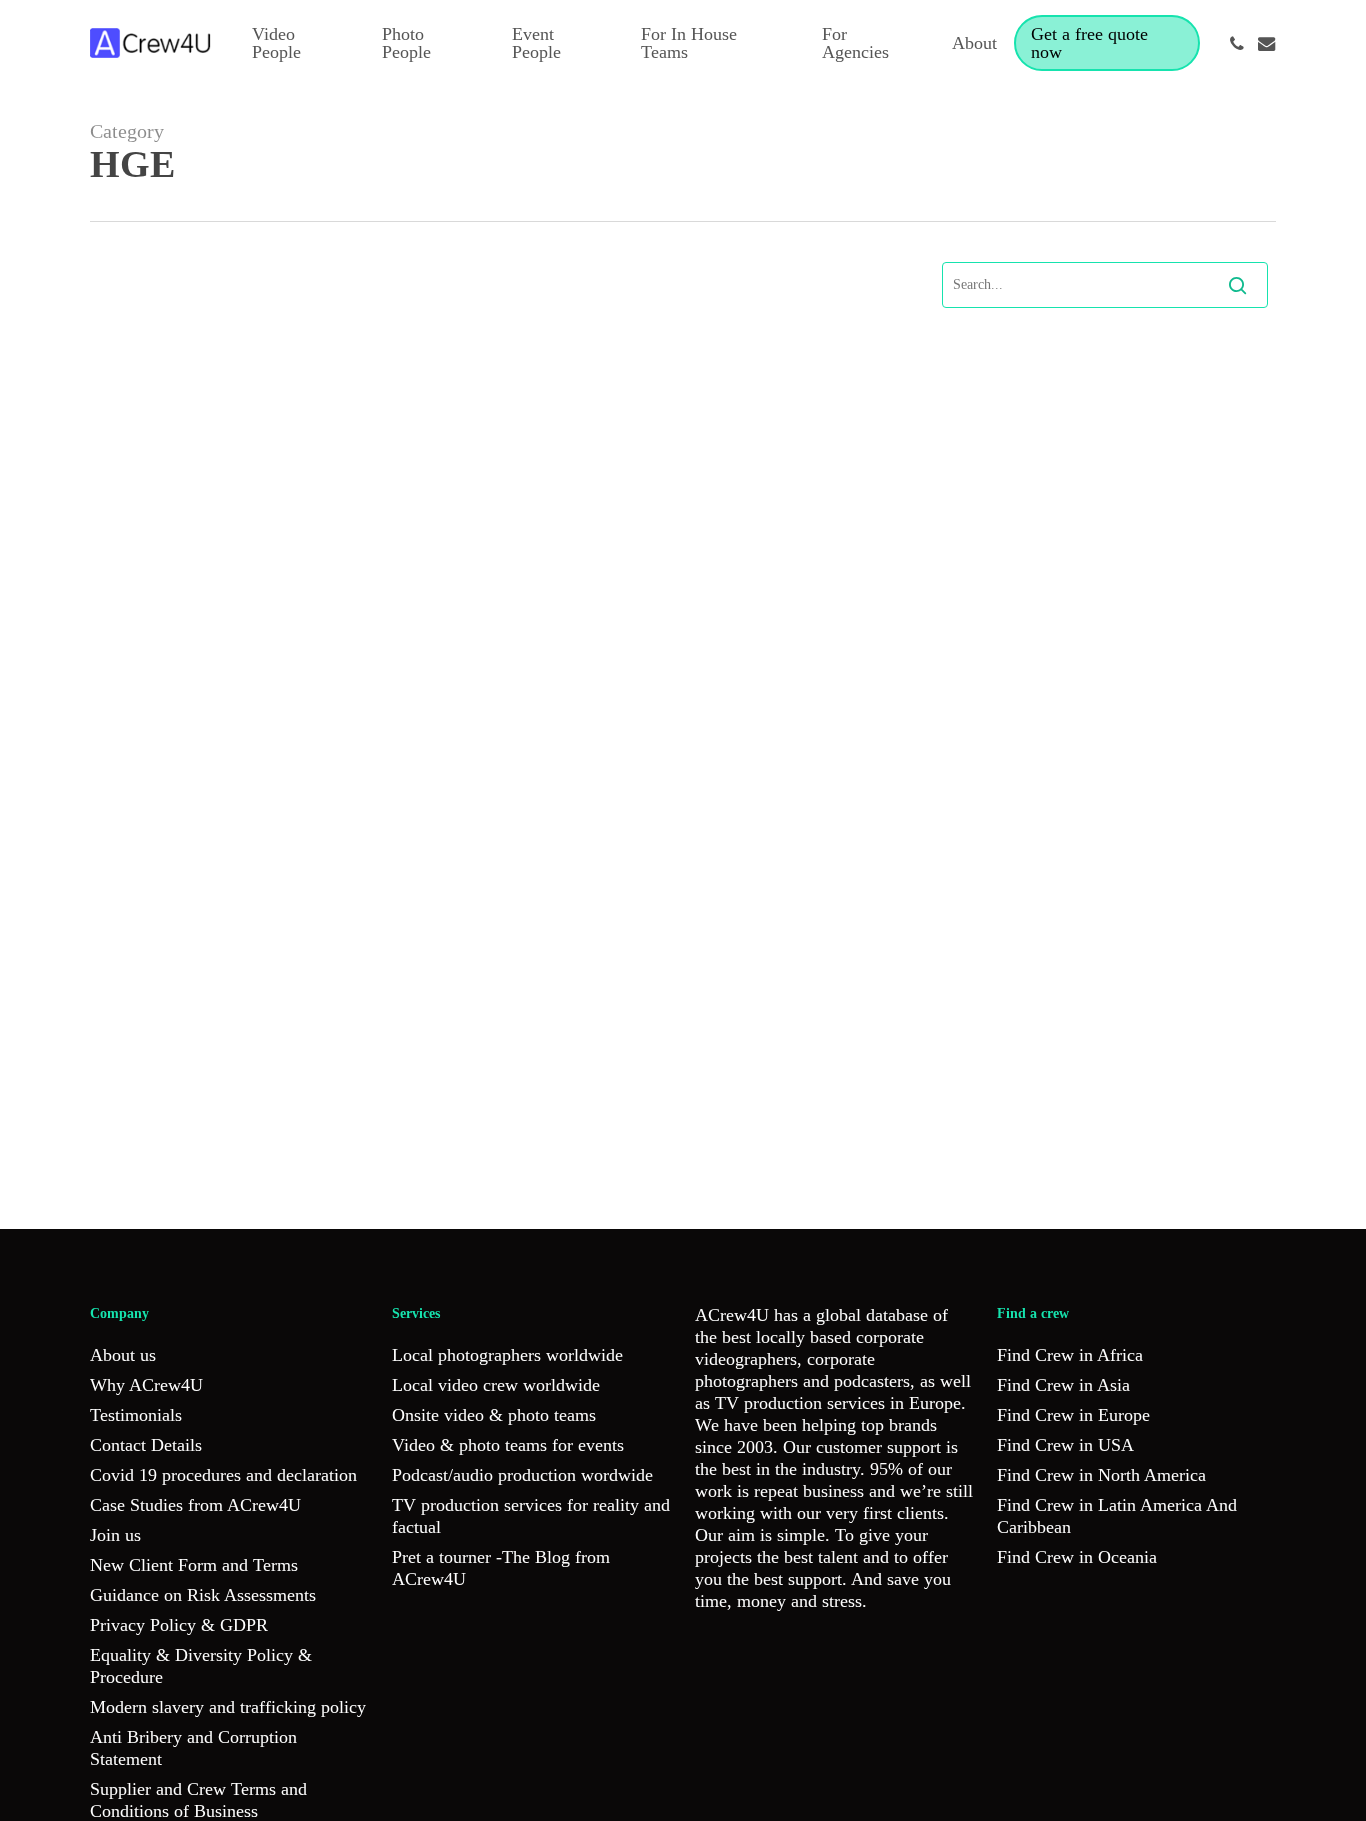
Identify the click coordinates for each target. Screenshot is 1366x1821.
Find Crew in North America (1101, 1475)
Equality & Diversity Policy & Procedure (201, 1666)
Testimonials (136, 1415)
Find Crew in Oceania (1077, 1557)
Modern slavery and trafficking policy (228, 1707)
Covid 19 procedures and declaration (223, 1475)
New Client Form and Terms (194, 1565)
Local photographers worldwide (507, 1355)
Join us (115, 1535)
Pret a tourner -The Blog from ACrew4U (501, 1568)
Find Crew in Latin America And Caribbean (1117, 1516)
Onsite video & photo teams (494, 1415)
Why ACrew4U (146, 1385)
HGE (187, 1177)
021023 (141, 1177)
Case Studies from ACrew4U (195, 1505)
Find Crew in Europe (1073, 1415)
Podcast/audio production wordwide (522, 1475)
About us (123, 1355)
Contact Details (146, 1445)
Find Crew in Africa (1070, 1355)
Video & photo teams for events (508, 1445)
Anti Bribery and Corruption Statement (193, 1748)
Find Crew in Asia (1063, 1385)
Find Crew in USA (1065, 1445)
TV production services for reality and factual (531, 1516)
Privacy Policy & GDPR (179, 1625)
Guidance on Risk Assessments (203, 1595)
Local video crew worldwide (496, 1385)
